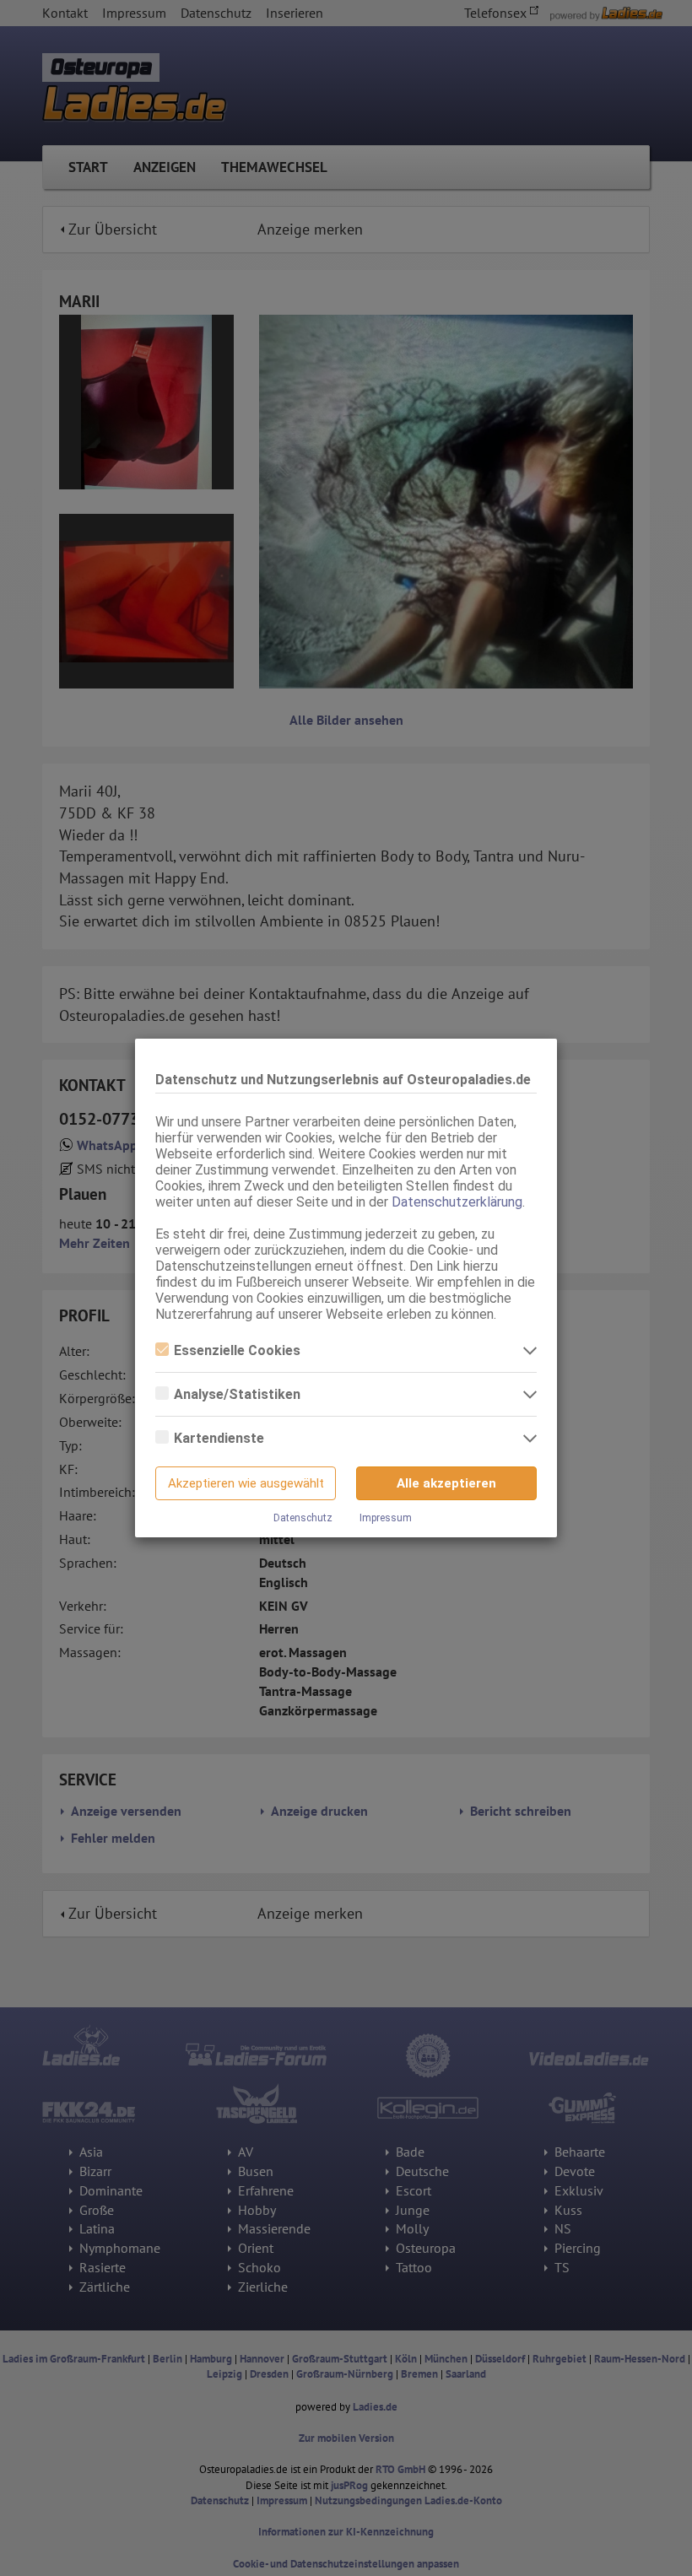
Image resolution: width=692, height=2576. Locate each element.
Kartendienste (219, 1438)
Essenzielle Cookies (237, 1350)
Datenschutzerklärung (457, 1202)
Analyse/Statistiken (237, 1394)
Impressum (386, 1518)
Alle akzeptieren (446, 1483)
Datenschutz (303, 1518)
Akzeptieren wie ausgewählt (246, 1483)
